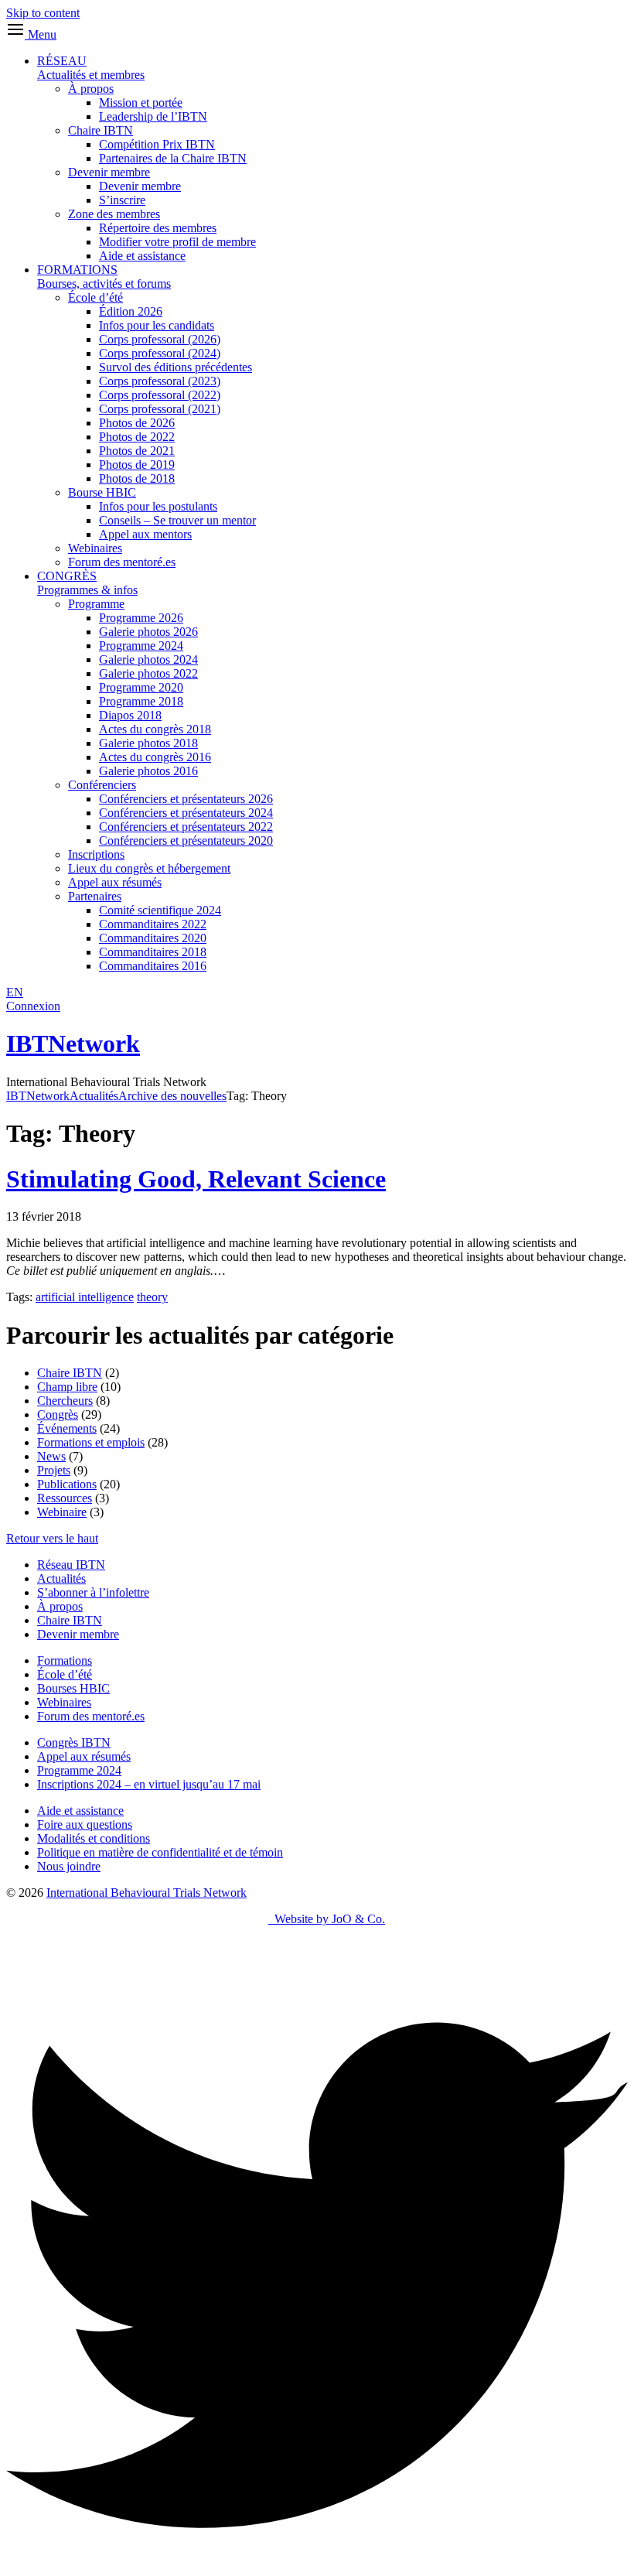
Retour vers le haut (52, 1538)
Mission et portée (141, 102)
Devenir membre (109, 172)
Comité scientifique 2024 (160, 910)
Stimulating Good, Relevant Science (196, 1179)
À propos (91, 89)
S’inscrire (122, 200)
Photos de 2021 (137, 451)
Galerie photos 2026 (148, 632)
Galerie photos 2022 (148, 673)
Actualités (61, 1578)
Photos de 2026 (137, 423)
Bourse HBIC (102, 492)
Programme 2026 (141, 618)
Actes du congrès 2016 (155, 757)
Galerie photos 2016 (148, 771)
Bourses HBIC (73, 1688)
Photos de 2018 (137, 478)
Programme (96, 604)
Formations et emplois (91, 1442)
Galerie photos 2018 (148, 743)
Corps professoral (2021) (160, 409)
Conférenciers (102, 785)
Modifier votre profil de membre (177, 242)
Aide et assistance (142, 256)
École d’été (95, 297)
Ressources (65, 1498)
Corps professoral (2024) (160, 353)
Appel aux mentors (145, 534)
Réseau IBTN (71, 1565)
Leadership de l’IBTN (153, 116)
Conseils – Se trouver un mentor (177, 520)
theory (152, 1297)
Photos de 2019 (137, 465)
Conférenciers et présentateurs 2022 (186, 827)
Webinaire (62, 1512)
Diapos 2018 (130, 715)
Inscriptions (96, 854)
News (51, 1456)
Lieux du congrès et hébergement (149, 868)
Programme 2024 (141, 646)
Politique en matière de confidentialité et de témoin (160, 1852)
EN (15, 992)
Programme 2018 (141, 701)
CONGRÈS (87, 583)
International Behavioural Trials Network (147, 1893)
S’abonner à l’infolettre (93, 1592)
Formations (65, 1660)
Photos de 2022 (137, 437)
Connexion (33, 1006)
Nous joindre (69, 1866)
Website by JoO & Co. (327, 1919)
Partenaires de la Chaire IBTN (173, 158)
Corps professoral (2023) (160, 381)
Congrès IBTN (74, 1742)
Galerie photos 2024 (148, 659)
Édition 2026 (131, 311)
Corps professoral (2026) (160, 339)
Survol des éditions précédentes (176, 367)
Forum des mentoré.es (122, 562)
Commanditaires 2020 (153, 938)
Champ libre (67, 1387)
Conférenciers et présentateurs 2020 (186, 840)
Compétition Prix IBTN (157, 144)
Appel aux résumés (115, 882)
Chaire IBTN (101, 130)
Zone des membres (114, 214)
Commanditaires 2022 (153, 924)
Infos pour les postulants (158, 506)
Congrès (58, 1414)
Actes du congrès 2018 (155, 729)
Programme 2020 (141, 687)
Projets (54, 1470)
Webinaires (95, 548)
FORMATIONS (104, 277)
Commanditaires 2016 (153, 966)
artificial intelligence (85, 1297)
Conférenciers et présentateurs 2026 (186, 799)
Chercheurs (65, 1401)
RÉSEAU (91, 68)
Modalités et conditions (94, 1838)
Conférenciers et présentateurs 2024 (186, 813)
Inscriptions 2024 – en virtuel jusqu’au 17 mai (149, 1784)
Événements (67, 1428)
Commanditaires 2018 (153, 952)
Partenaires (95, 896)
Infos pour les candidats (157, 325)
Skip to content (43, 13)
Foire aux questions (85, 1824)
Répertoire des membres (158, 228)
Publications (67, 1484)
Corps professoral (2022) (160, 395)
